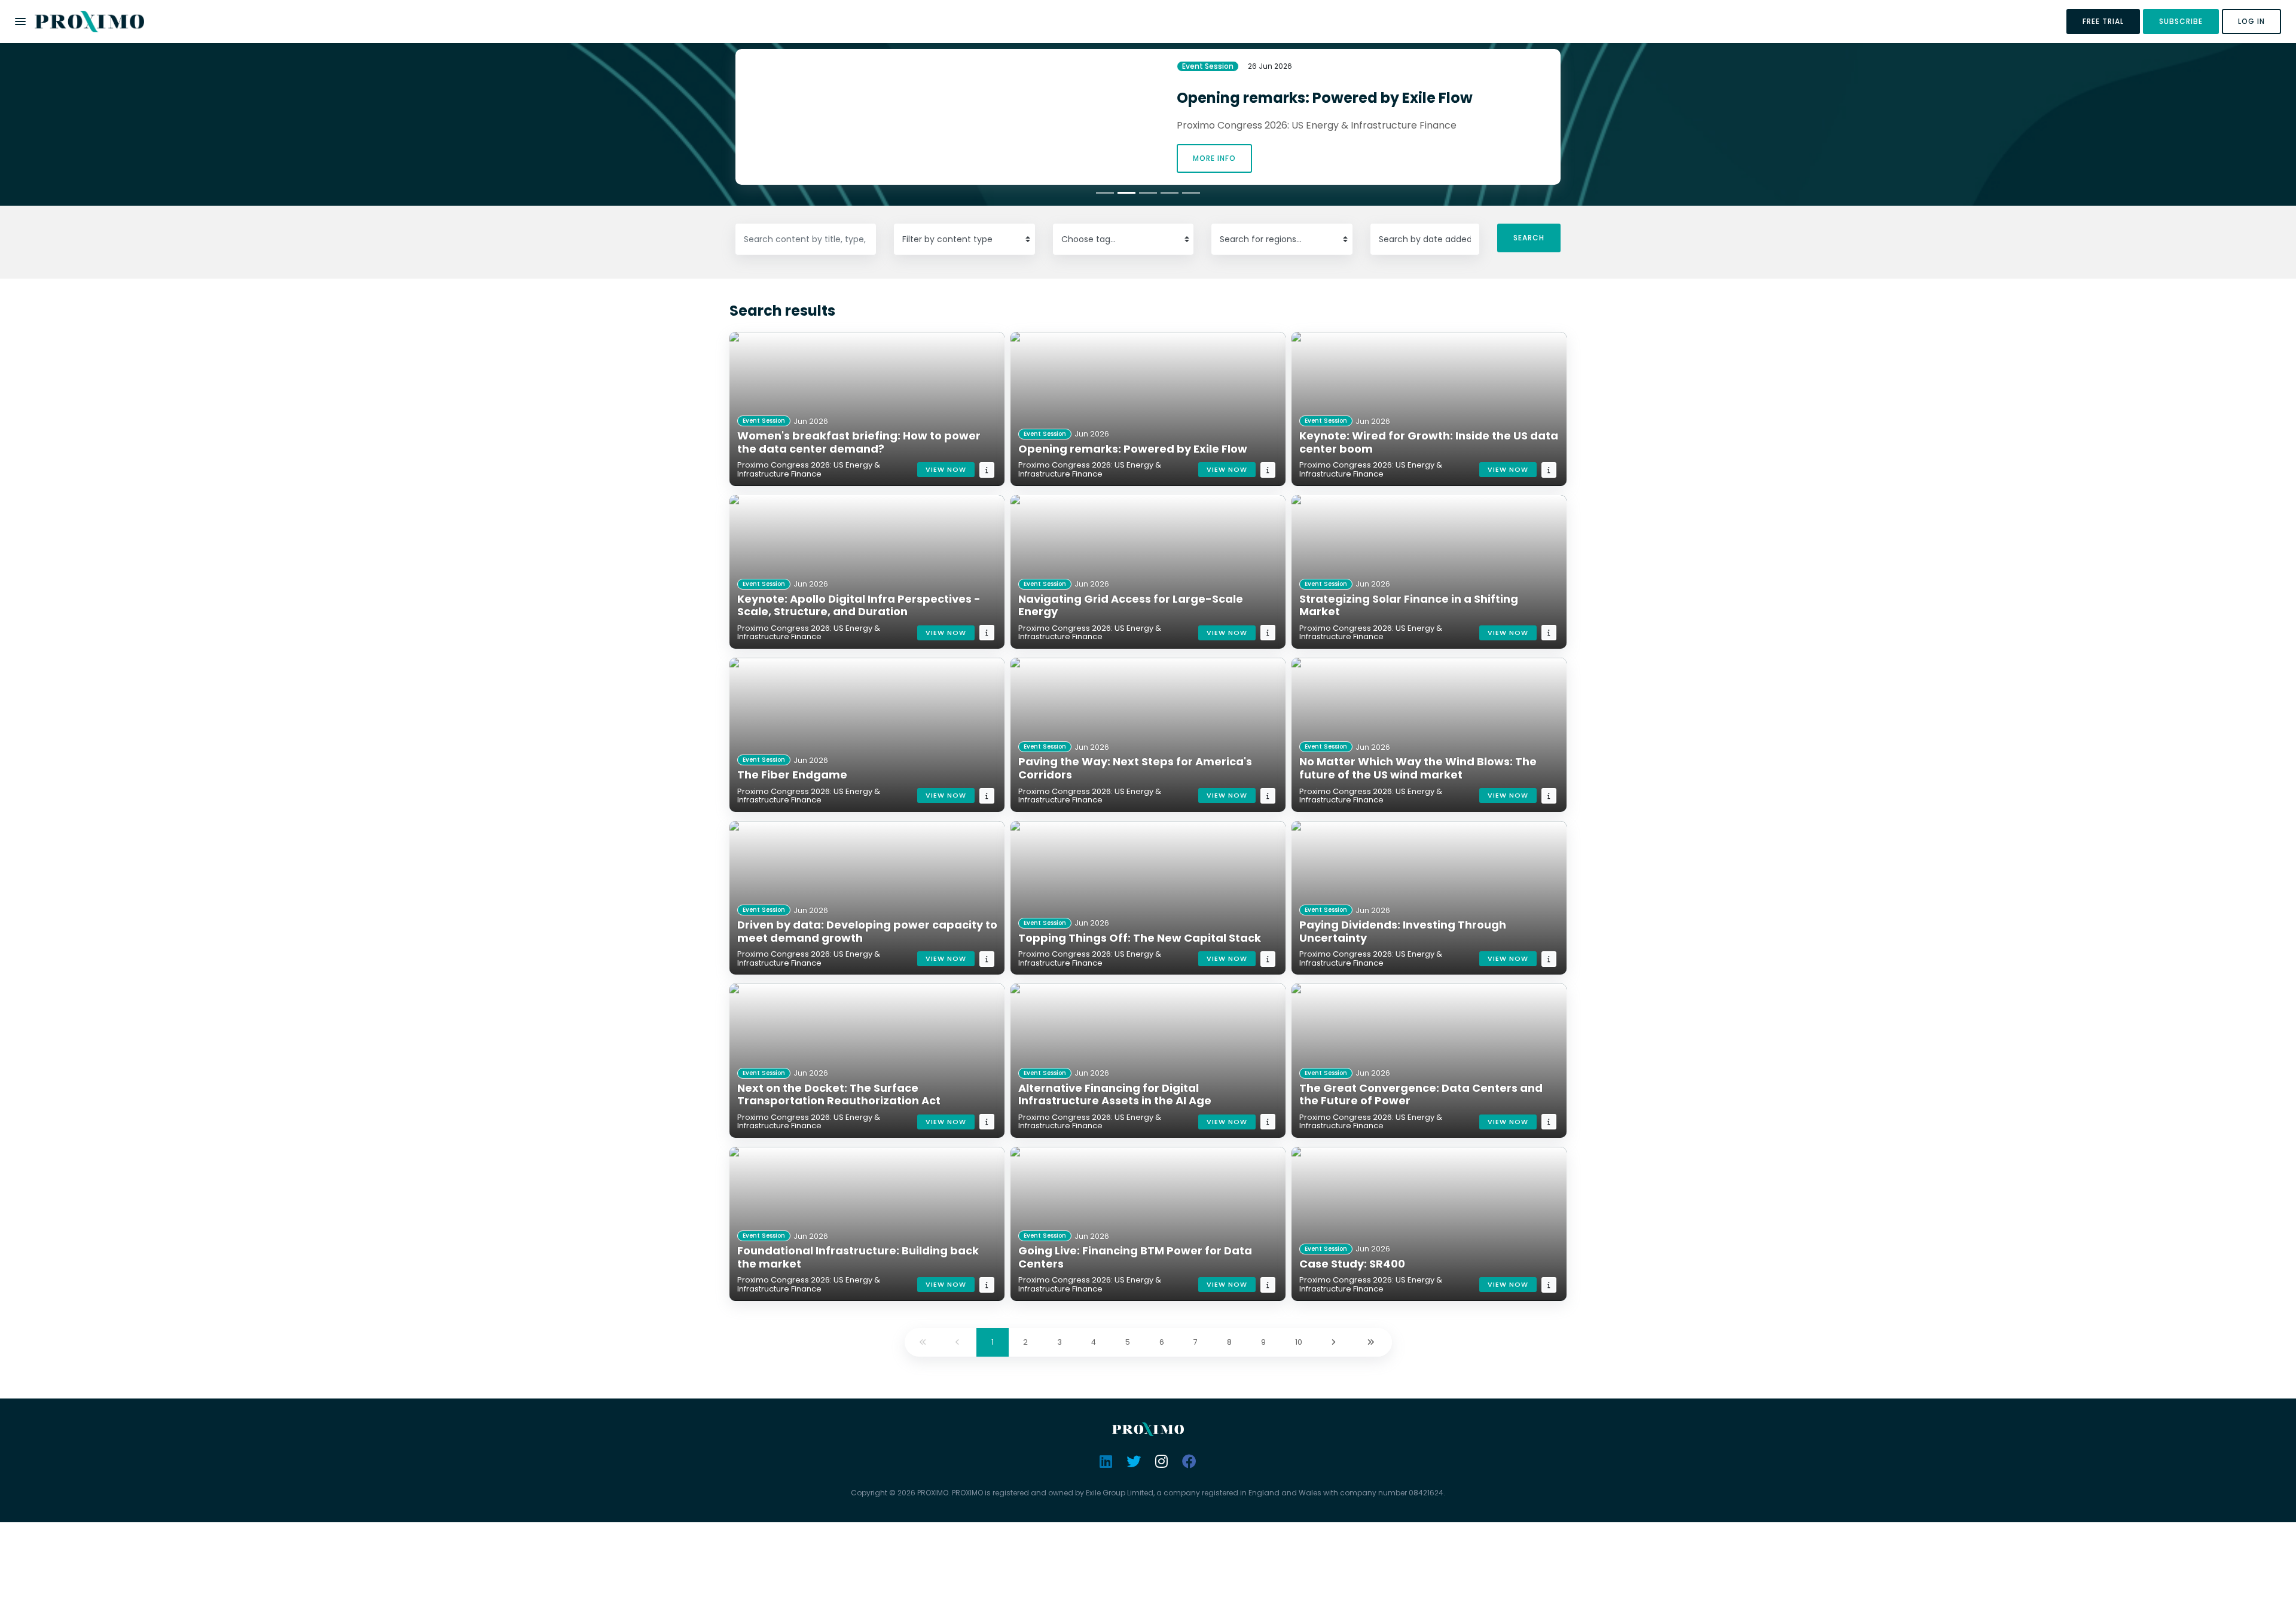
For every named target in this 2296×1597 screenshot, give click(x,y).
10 (1299, 1342)
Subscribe (2181, 21)
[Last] (1372, 1343)
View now (946, 469)
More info (1214, 158)
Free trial (2103, 21)
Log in (2251, 21)
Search (1529, 238)
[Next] (1335, 1343)
